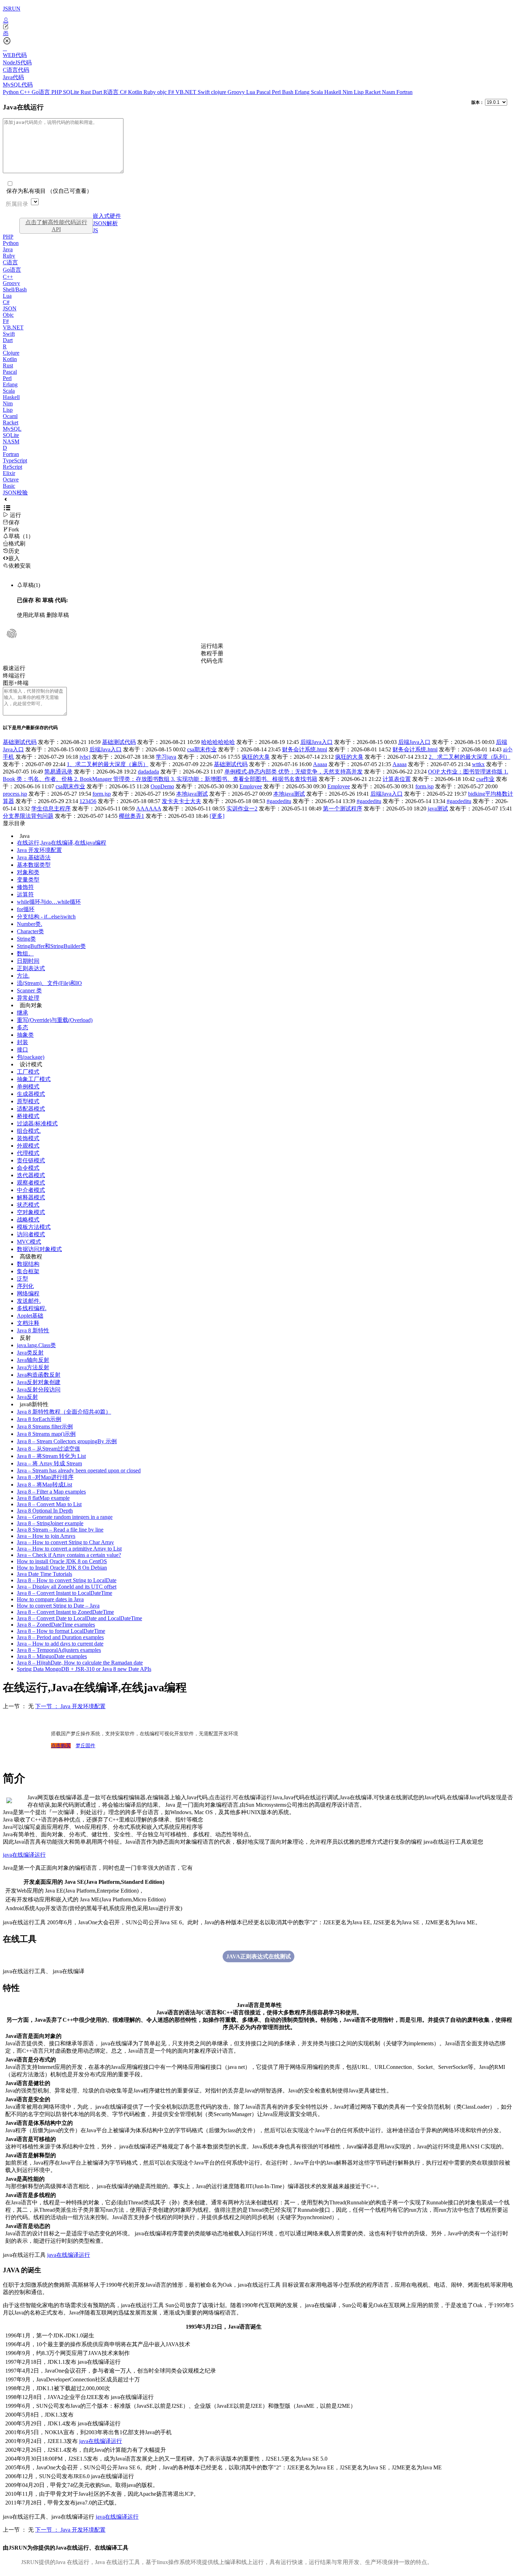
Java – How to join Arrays (46, 1536)
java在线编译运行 (24, 1855)
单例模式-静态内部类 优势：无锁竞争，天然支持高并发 (293, 772)
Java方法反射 (33, 1367)
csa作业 (485, 779)
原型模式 (28, 1101)
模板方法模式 (34, 1227)
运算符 (25, 894)
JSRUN (12, 9)
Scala (318, 92)
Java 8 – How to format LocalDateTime (61, 1631)
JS (95, 230)
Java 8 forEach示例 (39, 1419)
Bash (288, 92)
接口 (23, 1050)
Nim (348, 92)
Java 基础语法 (34, 857)
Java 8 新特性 (33, 1330)
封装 (23, 1042)
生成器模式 (31, 1094)
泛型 (23, 1279)
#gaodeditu (279, 801)
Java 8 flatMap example (43, 1498)
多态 (23, 1027)
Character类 (30, 931)
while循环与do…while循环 (49, 902)
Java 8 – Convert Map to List (49, 1504)
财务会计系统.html (305, 749)
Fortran (404, 92)
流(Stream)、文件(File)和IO (49, 983)
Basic (9, 486)
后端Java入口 (317, 742)
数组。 (25, 954)
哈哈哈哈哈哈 (218, 742)
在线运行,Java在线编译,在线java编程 (62, 843)
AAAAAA (149, 809)
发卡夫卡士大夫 (181, 801)
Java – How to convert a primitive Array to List (69, 1549)
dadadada (148, 772)
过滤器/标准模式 (37, 1123)
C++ (26, 92)
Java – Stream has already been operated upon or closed (79, 1470)
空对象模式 (31, 1212)
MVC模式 (29, 1242)
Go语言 (42, 92)
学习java (166, 757)
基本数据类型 (34, 865)
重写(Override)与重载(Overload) (55, 1020)
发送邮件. (29, 1301)
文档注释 (28, 1323)
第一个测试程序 (343, 809)
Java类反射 (30, 1353)
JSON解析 (105, 223)
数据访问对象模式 (39, 1249)
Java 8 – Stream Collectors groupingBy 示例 (67, 1441)
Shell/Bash (15, 289)
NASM (11, 441)
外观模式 (28, 1146)
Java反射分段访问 (39, 1390)
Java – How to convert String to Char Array (65, 1542)
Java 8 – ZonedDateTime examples (56, 1625)
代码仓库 (212, 661)
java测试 (438, 809)
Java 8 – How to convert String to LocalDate (67, 1580)
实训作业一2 (242, 809)
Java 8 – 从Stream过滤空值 (49, 1449)
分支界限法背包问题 (28, 816)
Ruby (150, 92)
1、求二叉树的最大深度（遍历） (108, 764)
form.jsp (425, 786)
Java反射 (27, 1397)
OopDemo (162, 786)
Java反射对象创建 (39, 1382)
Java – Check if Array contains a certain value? (69, 1555)
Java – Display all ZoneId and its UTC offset (67, 1587)
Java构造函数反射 (39, 1375)
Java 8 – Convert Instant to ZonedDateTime (65, 1612)
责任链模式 (31, 1160)
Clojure (11, 353)
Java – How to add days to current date (60, 1644)
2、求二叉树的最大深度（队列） (470, 757)
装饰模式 (28, 1138)
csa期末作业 (202, 749)
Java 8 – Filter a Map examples (51, 1492)
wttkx (478, 764)
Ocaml (10, 416)
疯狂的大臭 (256, 757)
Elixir (9, 473)
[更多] (217, 816)
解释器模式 (31, 1197)
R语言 (112, 92)
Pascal (264, 92)
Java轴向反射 (33, 1360)
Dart (98, 92)
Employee (251, 786)
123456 (88, 801)
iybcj (85, 757)
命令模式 (28, 1168)
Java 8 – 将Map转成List (44, 1485)
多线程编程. (32, 1308)
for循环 (26, 909)
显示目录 (14, 823)
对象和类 (28, 872)
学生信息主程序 (51, 809)
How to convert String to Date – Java (58, 1606)
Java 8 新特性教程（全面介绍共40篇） (64, 1412)
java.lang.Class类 (36, 1345)
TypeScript (15, 460)
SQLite (72, 92)
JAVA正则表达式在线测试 (258, 1956)
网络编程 (28, 1293)
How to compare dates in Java (50, 1599)
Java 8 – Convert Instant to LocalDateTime (65, 1593)
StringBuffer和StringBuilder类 (51, 946)
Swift (204, 92)
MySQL (12, 429)
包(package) (31, 1057)
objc (163, 92)
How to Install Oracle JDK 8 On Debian (62, 1568)
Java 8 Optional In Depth (45, 1511)
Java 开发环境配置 (39, 850)
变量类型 (28, 880)
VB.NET (187, 92)
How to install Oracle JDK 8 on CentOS (62, 1561)
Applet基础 (30, 1316)
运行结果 (212, 646)
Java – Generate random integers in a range (65, 1517)
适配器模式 (31, 1109)
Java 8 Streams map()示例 (46, 1434)
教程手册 (212, 653)
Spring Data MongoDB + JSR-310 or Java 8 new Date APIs (84, 1669)
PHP (57, 92)
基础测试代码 (20, 742)
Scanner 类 (29, 990)
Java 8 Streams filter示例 (45, 1426)
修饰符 (25, 887)
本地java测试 (192, 794)
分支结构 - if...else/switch (46, 917)
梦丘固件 (85, 1746)
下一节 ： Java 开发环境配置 (70, 1706)
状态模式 (28, 1205)
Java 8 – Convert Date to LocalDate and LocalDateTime (79, 1618)
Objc (8, 315)
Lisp (359, 92)
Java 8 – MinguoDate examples (52, 1656)
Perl (277, 92)
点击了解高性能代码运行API (56, 226)
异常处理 (28, 998)
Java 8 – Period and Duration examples (60, 1637)
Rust (86, 92)
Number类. (30, 924)
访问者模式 (31, 1234)
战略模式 (28, 1220)
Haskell (333, 92)
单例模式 (28, 1087)
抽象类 (25, 1035)
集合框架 (28, 1271)
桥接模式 (28, 1116)
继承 (23, 1013)
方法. (23, 976)
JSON (10, 308)
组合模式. (29, 1131)
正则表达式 (31, 968)
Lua (251, 92)
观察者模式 (31, 1183)
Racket (374, 92)
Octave (11, 479)
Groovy (237, 92)
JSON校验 (15, 493)
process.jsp (15, 794)
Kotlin (136, 92)
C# (124, 92)
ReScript (12, 467)
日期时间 (28, 961)
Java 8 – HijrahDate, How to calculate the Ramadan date (80, 1663)
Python (11, 92)
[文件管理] (258, 33)
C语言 (10, 262)
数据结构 (28, 1264)
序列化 (25, 1286)
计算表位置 (397, 779)
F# (172, 92)
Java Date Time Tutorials (44, 1574)
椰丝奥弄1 (132, 816)
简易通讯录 (58, 772)
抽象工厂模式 (34, 1079)
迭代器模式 (31, 1175)
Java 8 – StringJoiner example (50, 1523)
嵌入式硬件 (107, 216)
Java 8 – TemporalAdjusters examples (59, 1650)
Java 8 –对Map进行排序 (45, 1477)
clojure (219, 92)
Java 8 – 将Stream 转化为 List (51, 1456)
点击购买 (61, 1746)
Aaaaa (320, 764)
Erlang (303, 92)
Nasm (389, 92)
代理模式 (28, 1153)
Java (8, 249)
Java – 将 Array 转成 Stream (49, 1463)
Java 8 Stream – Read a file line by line (60, 1530)
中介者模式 (31, 1190)
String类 (26, 939)
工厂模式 (28, 1072)
